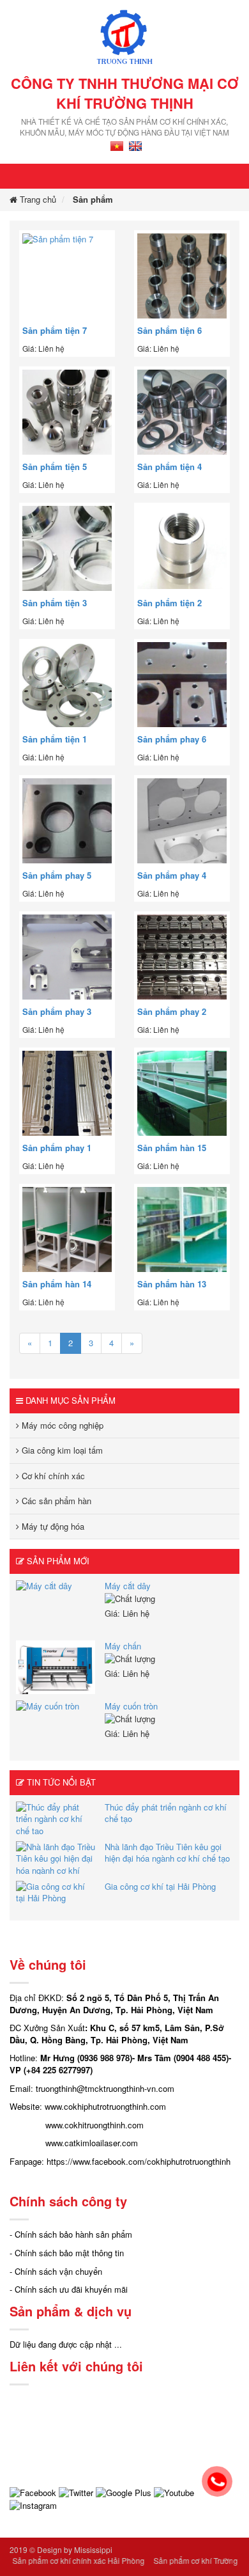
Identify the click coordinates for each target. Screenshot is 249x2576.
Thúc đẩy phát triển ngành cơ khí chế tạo (166, 1813)
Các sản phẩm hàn (55, 1501)
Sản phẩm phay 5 (57, 876)
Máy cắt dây (128, 1586)
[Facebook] (33, 2492)
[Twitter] (76, 2492)
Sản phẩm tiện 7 (55, 331)
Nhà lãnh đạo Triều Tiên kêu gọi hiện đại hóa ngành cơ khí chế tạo (167, 1853)
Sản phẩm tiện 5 (55, 467)
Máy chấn (123, 1646)
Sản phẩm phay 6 (172, 739)
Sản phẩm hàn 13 (172, 1284)
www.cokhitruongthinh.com (94, 2125)
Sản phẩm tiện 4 (170, 467)
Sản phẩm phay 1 (57, 1148)
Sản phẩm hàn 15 (172, 1148)
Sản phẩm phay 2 (172, 1012)
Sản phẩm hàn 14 (57, 1284)
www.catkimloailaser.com (92, 2143)
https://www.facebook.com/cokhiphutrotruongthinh (139, 2161)
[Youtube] (174, 2492)
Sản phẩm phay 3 (57, 1012)
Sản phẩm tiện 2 (170, 603)
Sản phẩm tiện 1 (55, 739)
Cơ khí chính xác (52, 1476)
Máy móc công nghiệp (61, 1425)
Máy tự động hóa (52, 1526)
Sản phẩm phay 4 (172, 876)
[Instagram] (33, 2505)
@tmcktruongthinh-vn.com (125, 2088)
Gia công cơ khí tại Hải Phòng (160, 1886)
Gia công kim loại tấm (61, 1450)
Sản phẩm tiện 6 (170, 331)
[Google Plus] (124, 2492)
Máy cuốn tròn (131, 1706)
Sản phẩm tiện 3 (55, 603)
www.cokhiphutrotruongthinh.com (105, 2106)
